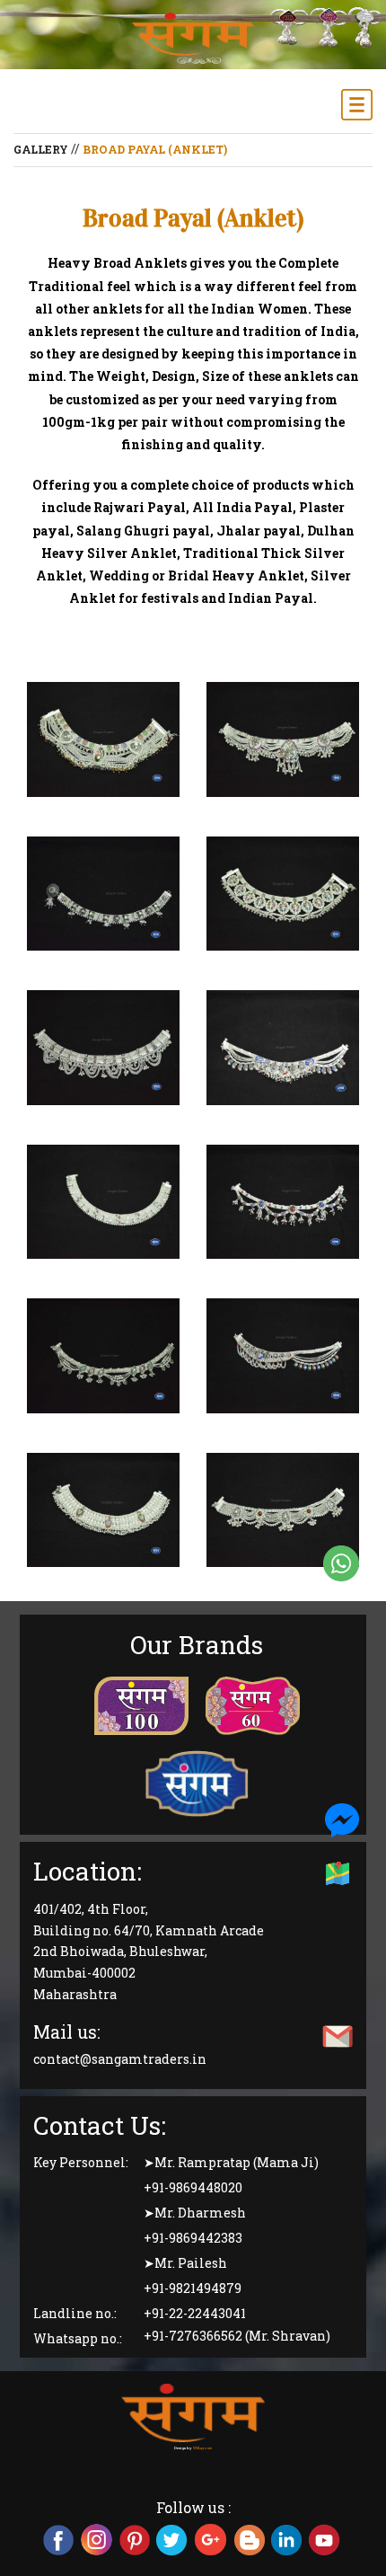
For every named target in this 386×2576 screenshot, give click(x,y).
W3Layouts (202, 2448)
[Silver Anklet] (283, 1204)
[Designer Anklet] (283, 896)
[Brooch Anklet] (103, 896)
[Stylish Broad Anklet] (283, 1358)
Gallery (41, 149)
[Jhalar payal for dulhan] (103, 1049)
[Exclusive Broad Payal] (283, 1049)
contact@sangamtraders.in (120, 2060)
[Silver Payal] (103, 1358)
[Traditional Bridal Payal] (103, 741)
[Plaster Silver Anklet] (103, 1512)
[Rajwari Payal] (283, 1512)
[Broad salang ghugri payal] (283, 741)
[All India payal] (103, 1204)
